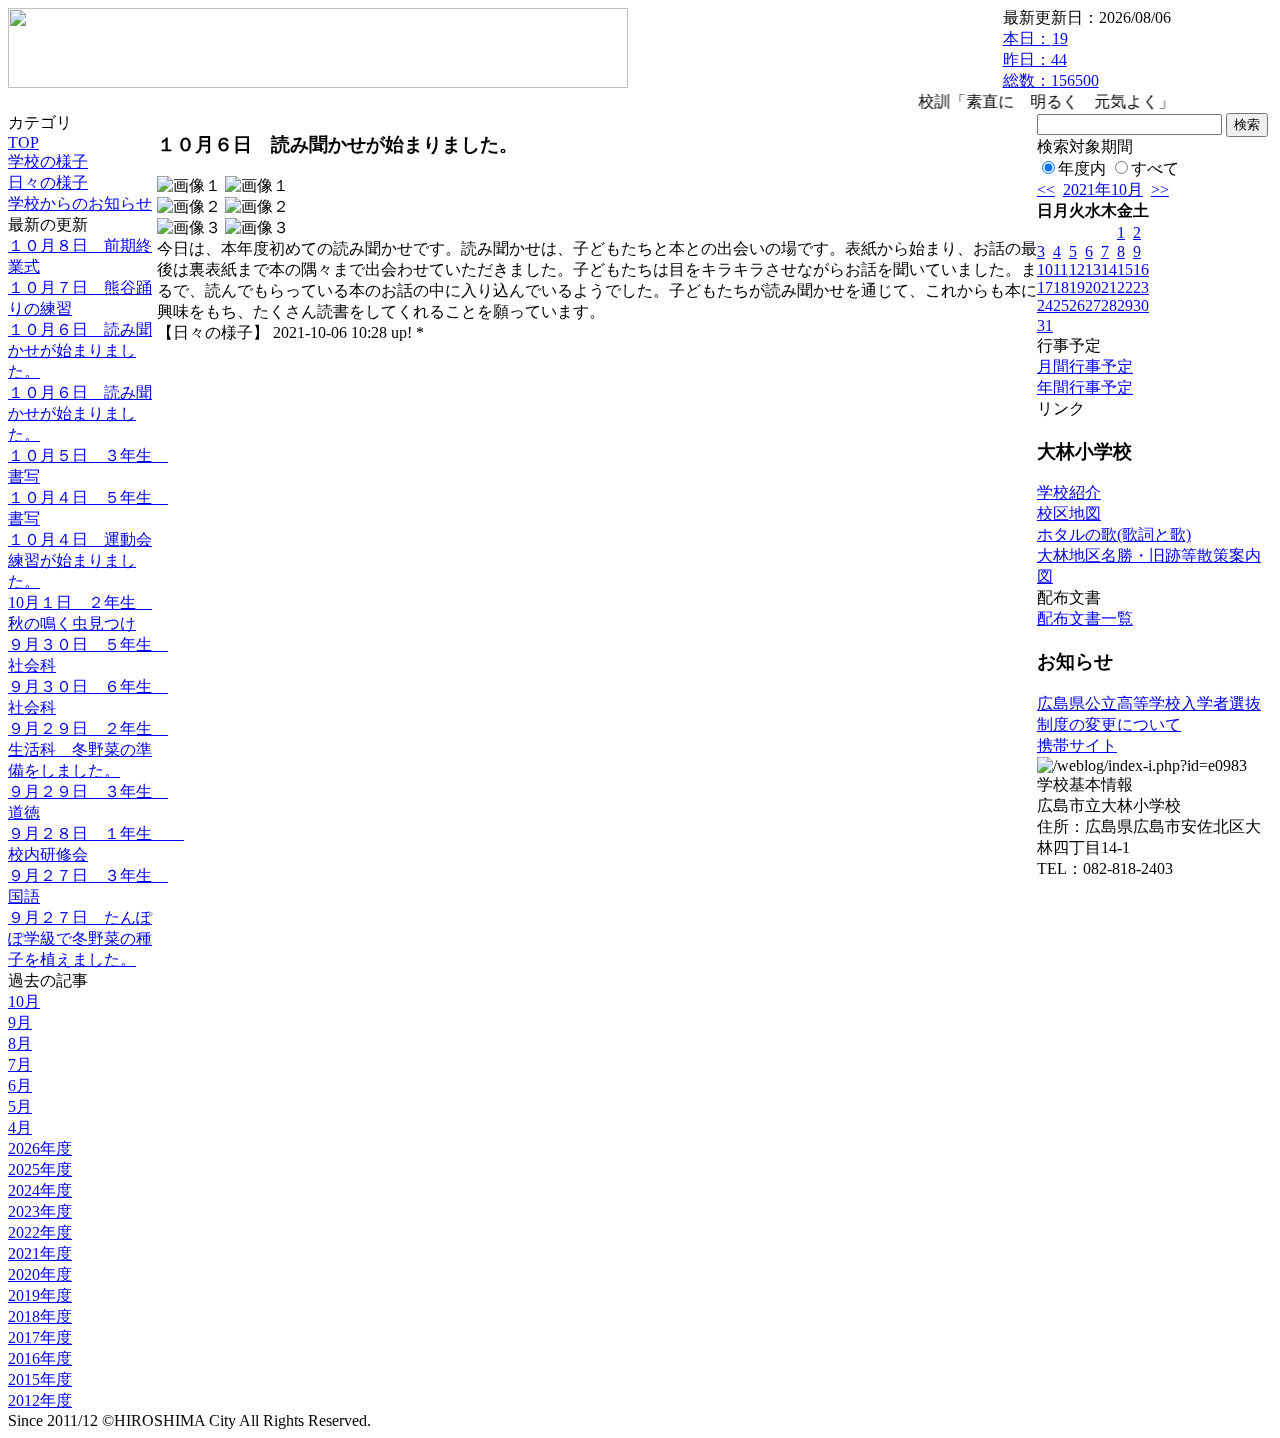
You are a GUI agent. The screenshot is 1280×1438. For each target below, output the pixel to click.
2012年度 (40, 1400)
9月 (20, 1022)
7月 (20, 1064)
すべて (1155, 168)
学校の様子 (48, 161)
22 (1125, 287)
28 (1109, 305)
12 (1077, 269)
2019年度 (40, 1295)
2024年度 (40, 1190)
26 (1077, 305)
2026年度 (40, 1148)
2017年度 (40, 1337)
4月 (20, 1127)
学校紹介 (1069, 492)
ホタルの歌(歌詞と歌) (1114, 534)
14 (1109, 269)
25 (1061, 305)
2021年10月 (1103, 189)
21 (1109, 287)
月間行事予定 (1085, 366)
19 (1077, 287)
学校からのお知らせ (80, 203)
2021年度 (40, 1253)
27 (1093, 305)
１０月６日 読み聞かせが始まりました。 (80, 350)
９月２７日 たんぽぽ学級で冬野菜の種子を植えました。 (80, 938)
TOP (23, 142)
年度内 (1082, 168)
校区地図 (1069, 513)
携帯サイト (1077, 745)
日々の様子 (48, 182)
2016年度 (40, 1358)
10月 (24, 1001)
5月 (20, 1106)
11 (1060, 269)
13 (1093, 269)
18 (1061, 287)
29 (1125, 305)
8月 (20, 1043)
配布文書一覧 (1085, 618)
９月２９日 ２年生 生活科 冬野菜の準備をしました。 (88, 749)
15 (1125, 269)
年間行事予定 (1085, 387)
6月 (20, 1085)
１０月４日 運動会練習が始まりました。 (80, 560)
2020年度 (40, 1274)
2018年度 (40, 1316)
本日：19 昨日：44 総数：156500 (1051, 59)
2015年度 (40, 1379)
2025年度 (40, 1169)
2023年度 (40, 1211)
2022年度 (40, 1232)
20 (1093, 287)
